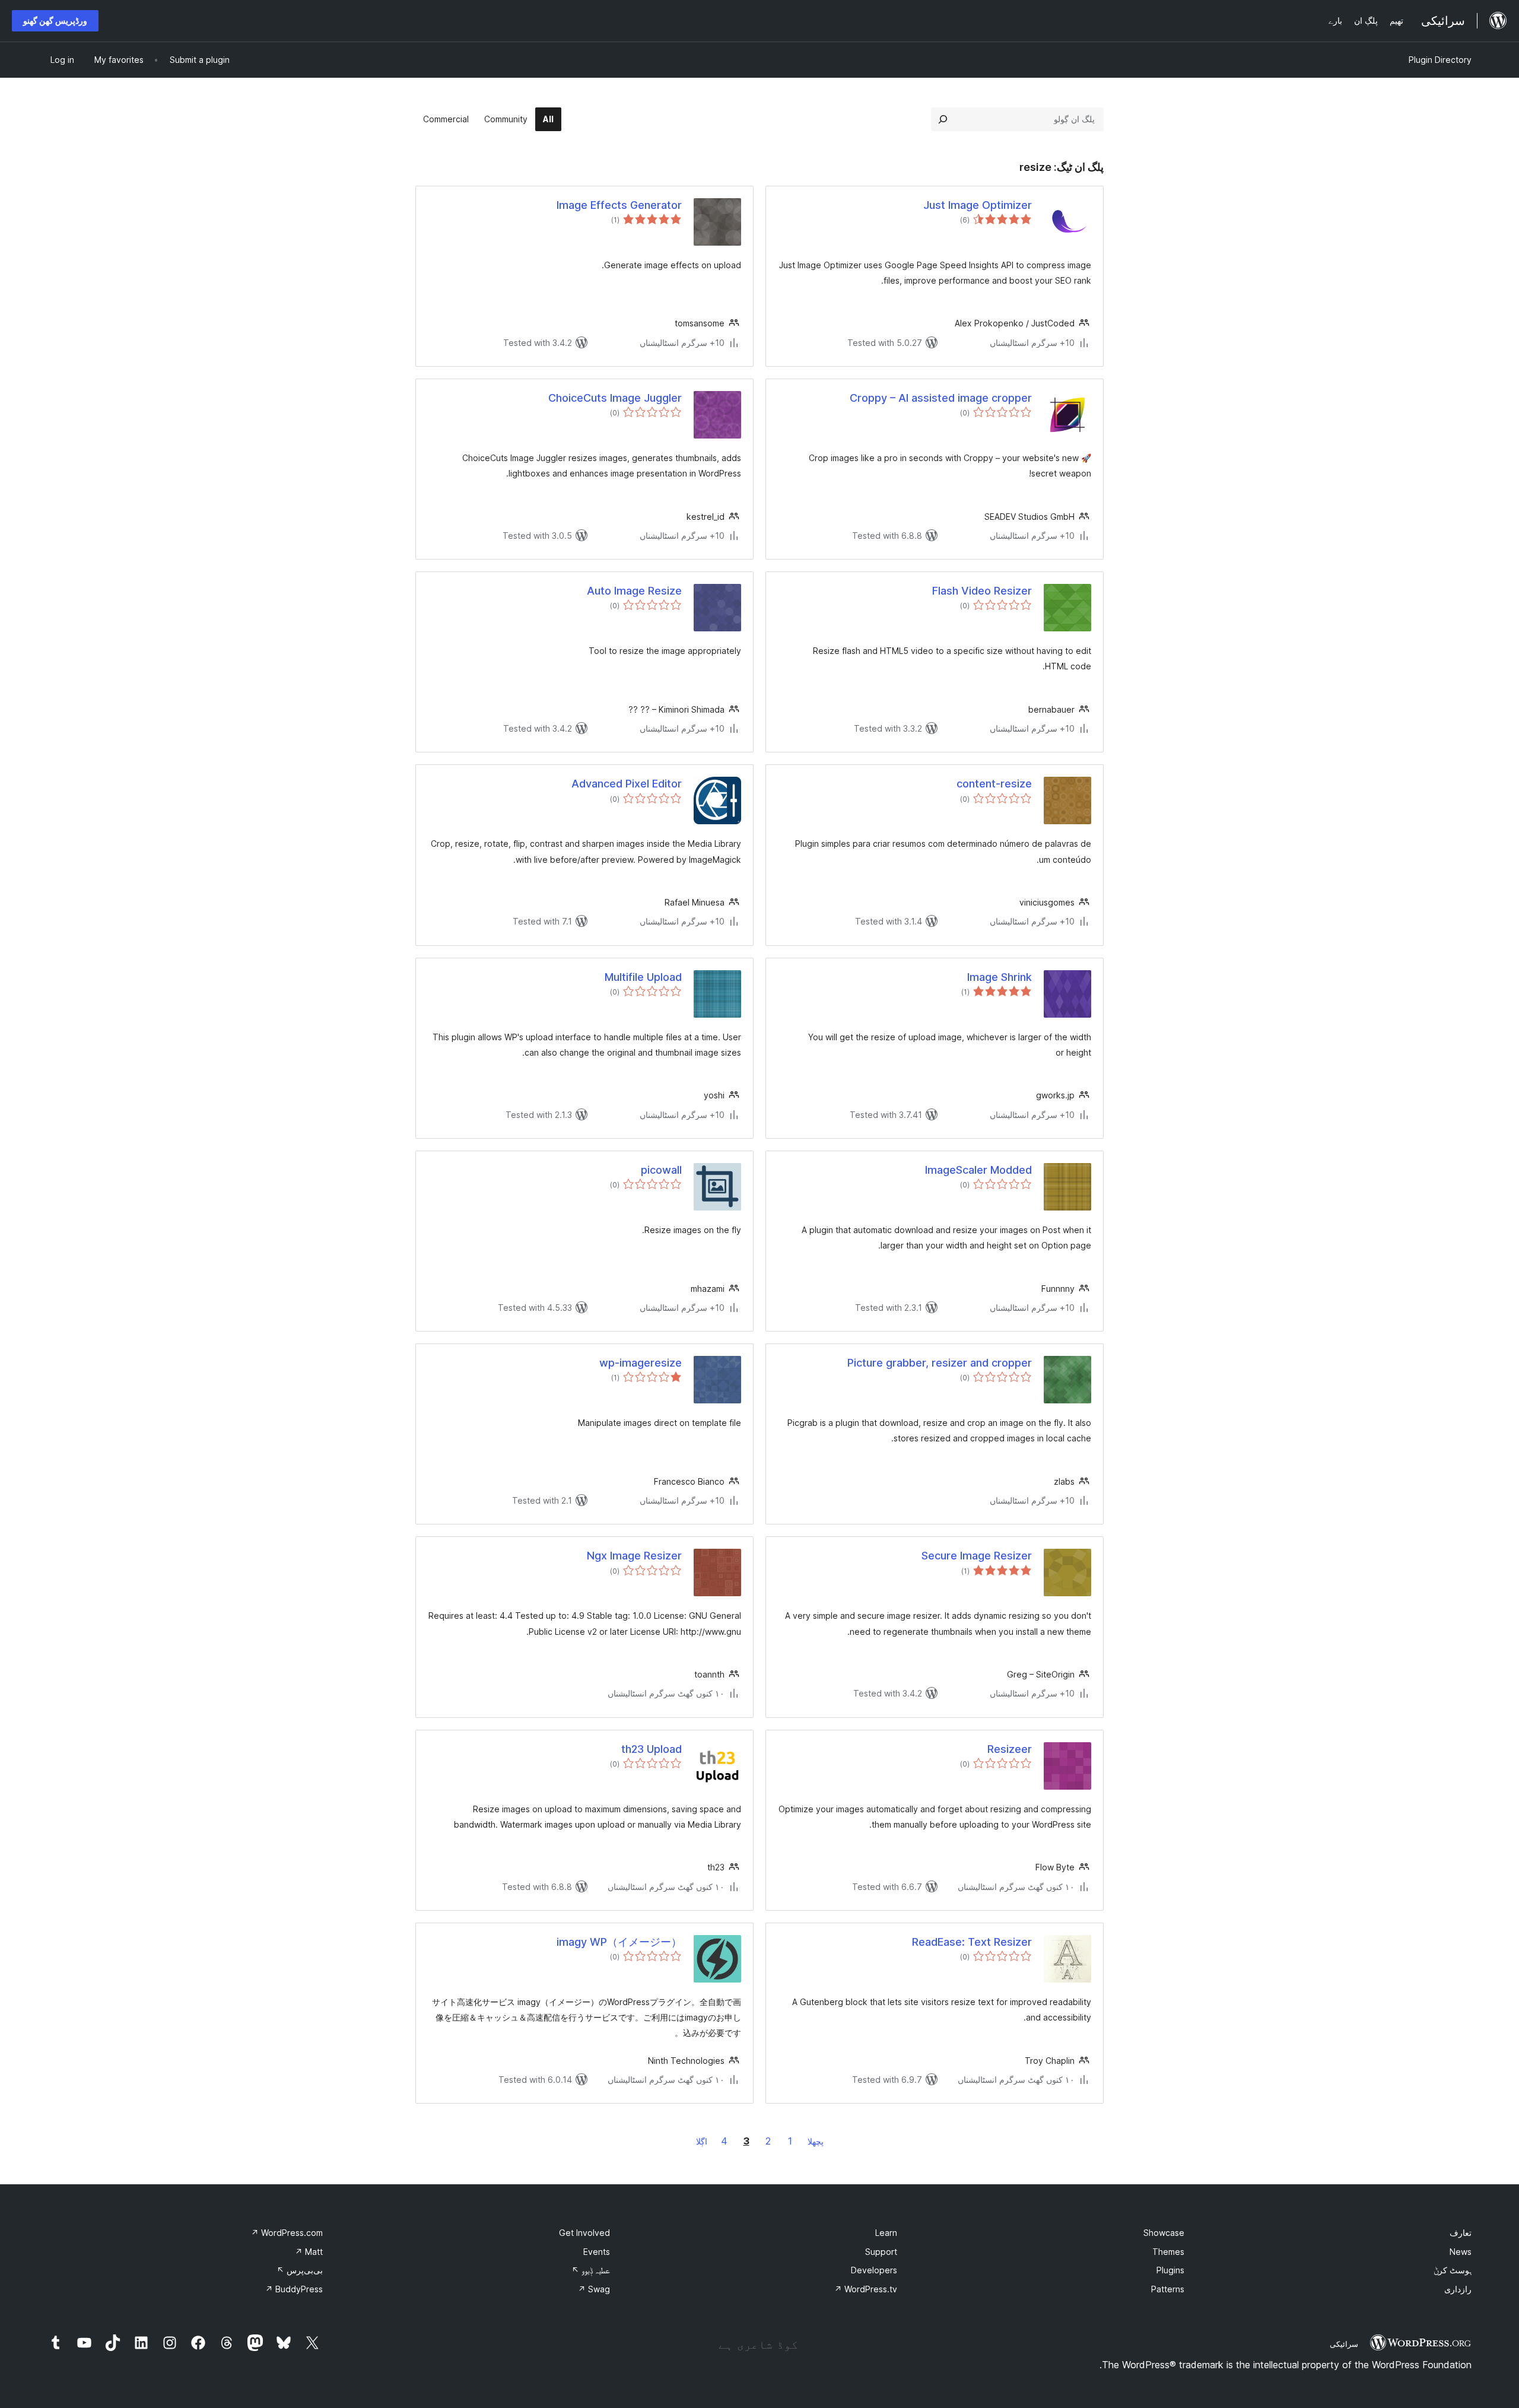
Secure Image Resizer (977, 1556)
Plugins (1170, 2270)
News (1461, 2252)
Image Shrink (1000, 977)
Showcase (1164, 2233)
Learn (886, 2233)
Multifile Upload (643, 977)
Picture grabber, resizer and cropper (940, 1363)
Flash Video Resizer (982, 591)
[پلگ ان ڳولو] (943, 119)
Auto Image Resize (634, 591)
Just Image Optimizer (978, 205)
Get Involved (584, 2233)
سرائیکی (1344, 2344)
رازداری (1458, 2289)
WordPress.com (287, 2233)
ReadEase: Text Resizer (972, 1942)
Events (597, 2252)
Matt (309, 2252)
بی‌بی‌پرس (300, 2270)
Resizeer (1010, 1749)
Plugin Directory (1440, 60)
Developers (874, 2270)
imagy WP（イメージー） (619, 1942)
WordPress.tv (866, 2289)
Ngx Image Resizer (634, 1556)
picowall (661, 1170)
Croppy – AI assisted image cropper (941, 398)
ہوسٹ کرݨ (1453, 2270)
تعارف (1461, 2233)
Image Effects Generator (619, 205)
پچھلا (816, 2141)
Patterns (1168, 2289)
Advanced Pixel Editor (627, 784)
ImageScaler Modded (978, 1170)
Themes (1168, 2252)
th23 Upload (652, 1749)
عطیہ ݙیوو (591, 2270)
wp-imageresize (641, 1363)
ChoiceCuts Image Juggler (615, 398)
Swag (594, 2289)
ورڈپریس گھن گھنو (55, 20)
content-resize (994, 784)
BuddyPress (294, 2289)
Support (881, 2252)
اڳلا (702, 2141)
